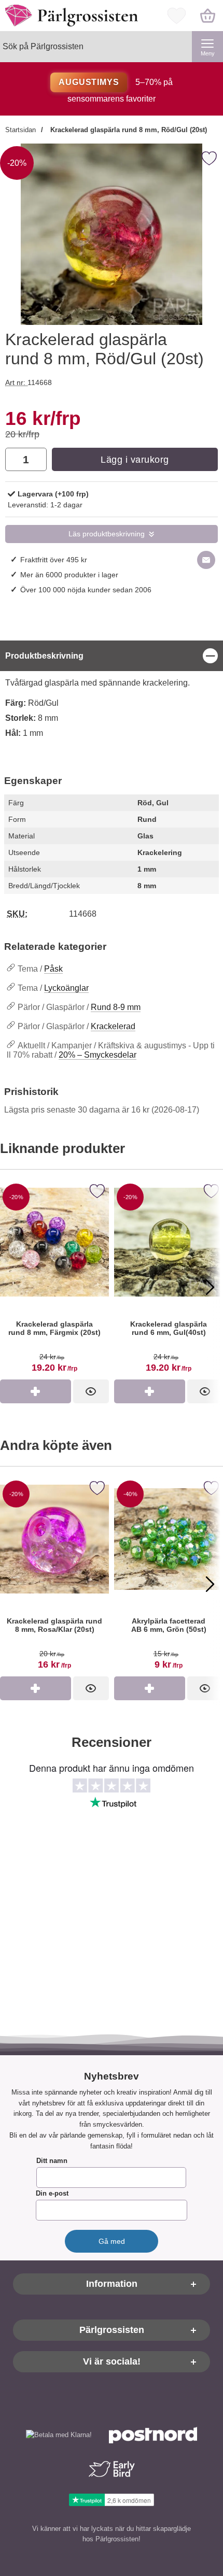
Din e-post (52, 2193)
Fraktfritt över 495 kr (54, 560)
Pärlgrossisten (112, 2330)
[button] (13, 1287)
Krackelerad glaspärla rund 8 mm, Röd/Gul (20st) (128, 130)
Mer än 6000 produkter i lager (69, 575)
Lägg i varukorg (135, 460)
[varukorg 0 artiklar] (207, 16)
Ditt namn (52, 2161)
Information (112, 2284)
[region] (112, 656)
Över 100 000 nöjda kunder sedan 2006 (86, 590)
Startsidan (20, 130)
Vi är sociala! (112, 2361)
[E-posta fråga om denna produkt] (206, 560)
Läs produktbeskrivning (107, 534)
